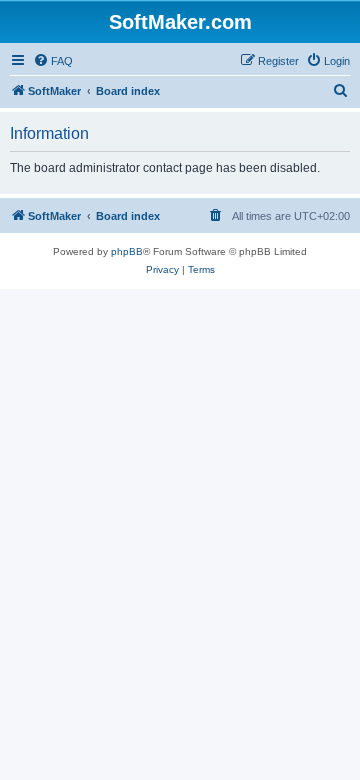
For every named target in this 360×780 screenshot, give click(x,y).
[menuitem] (53, 61)
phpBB (127, 251)
